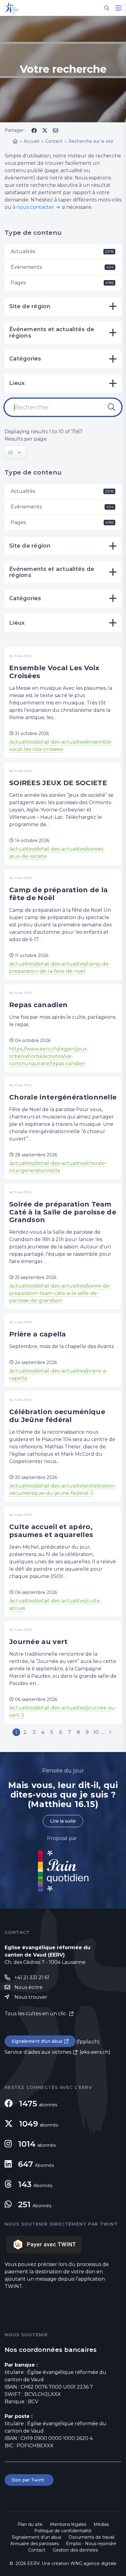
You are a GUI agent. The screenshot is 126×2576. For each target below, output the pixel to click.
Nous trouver (31, 1997)
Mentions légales (68, 2524)
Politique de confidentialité (63, 2531)
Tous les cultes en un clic (36, 2014)
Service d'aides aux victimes (38, 2052)
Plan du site (30, 2524)
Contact (37, 2550)
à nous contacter (33, 207)
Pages (62, 283)
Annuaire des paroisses (34, 2544)
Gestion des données (75, 2550)
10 (96, 1732)
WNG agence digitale (93, 2563)
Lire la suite (63, 1821)
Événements (62, 267)
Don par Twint (29, 2480)
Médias (101, 2524)
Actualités (62, 251)
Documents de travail (91, 2537)
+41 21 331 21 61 (32, 1977)
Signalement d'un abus (37, 2041)
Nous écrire (28, 1987)
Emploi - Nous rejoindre (91, 2544)
